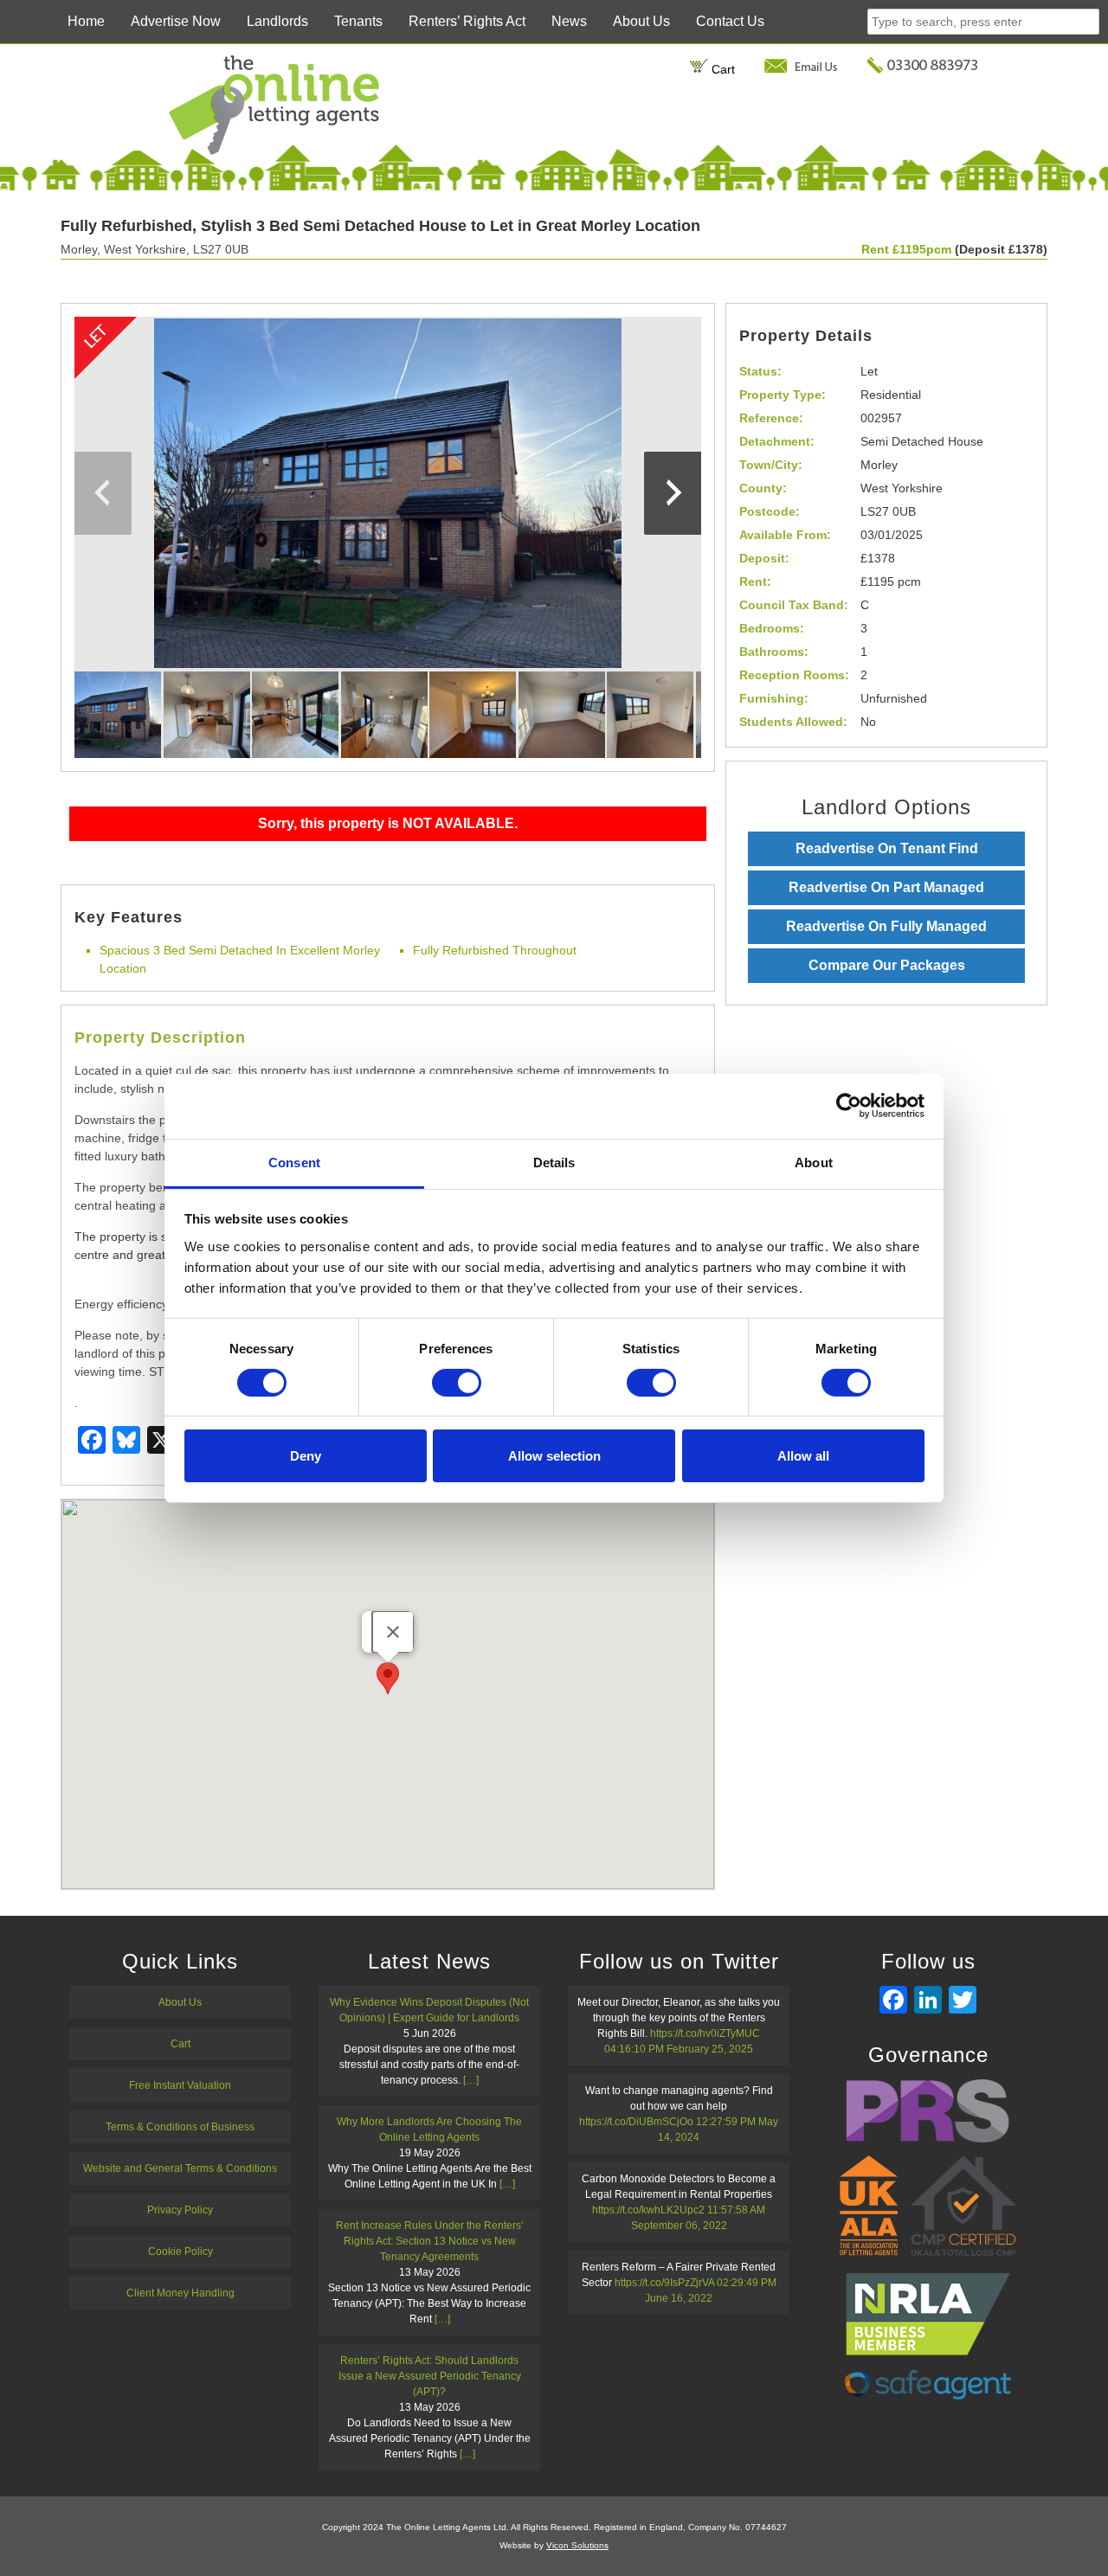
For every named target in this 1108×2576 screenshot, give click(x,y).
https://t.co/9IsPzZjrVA (664, 2283)
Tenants (358, 21)
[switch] (457, 1383)
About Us (641, 21)
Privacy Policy (180, 2210)
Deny (306, 1456)
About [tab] (814, 1162)
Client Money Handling (180, 2293)
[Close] (393, 1632)
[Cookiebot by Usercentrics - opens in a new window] (849, 1106)
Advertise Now (176, 21)
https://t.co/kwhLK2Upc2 (648, 2210)
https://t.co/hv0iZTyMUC (705, 2033)
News (569, 21)
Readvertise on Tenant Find (887, 848)
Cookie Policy (180, 2252)
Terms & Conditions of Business (180, 2127)
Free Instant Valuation (180, 2085)
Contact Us (730, 21)
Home (86, 21)
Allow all (803, 1456)
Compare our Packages (887, 965)
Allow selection (554, 1456)
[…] (471, 2080)
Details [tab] (554, 1162)
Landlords (277, 21)
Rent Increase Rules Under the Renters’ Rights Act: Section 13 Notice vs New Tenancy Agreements (430, 2241)
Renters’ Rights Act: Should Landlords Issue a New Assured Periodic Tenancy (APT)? (430, 2376)
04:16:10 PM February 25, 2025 (679, 2049)
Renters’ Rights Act (467, 21)
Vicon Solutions (577, 2545)
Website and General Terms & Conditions (180, 2168)
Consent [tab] (294, 1162)
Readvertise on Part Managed (886, 887)
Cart (721, 69)
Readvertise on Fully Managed (886, 926)
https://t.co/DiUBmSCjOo (636, 2122)
